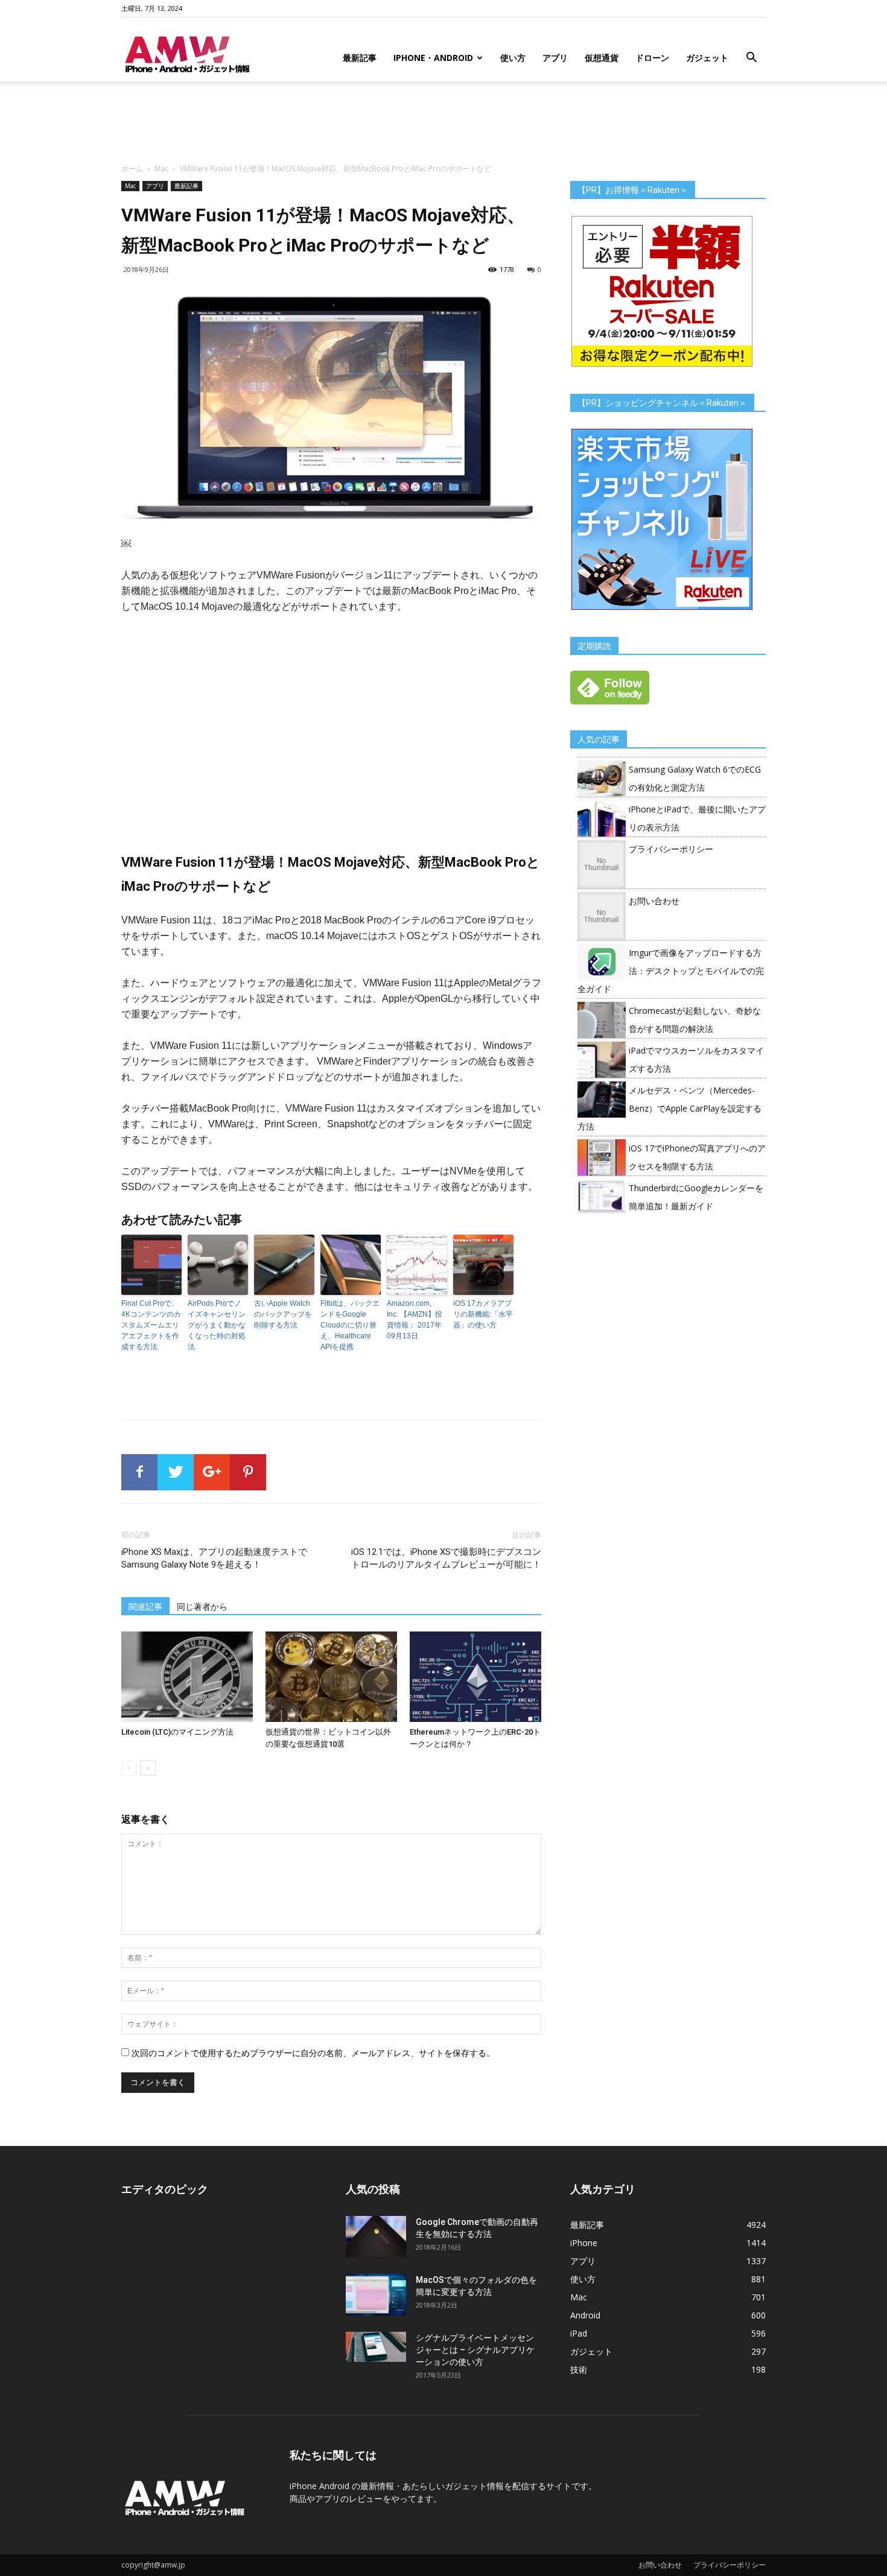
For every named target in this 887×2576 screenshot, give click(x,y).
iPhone (584, 2243)
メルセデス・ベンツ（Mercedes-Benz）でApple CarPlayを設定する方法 (669, 1108)
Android (585, 2315)
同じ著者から (202, 1607)
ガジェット (707, 58)
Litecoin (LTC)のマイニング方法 (177, 1732)
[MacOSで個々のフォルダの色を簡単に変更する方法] (376, 2295)
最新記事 (360, 58)
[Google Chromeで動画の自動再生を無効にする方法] (376, 2237)
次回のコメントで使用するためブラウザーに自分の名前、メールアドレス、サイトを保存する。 (313, 2053)
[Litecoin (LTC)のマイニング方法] (187, 1677)
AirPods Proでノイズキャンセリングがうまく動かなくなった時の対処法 (217, 1325)
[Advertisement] (443, 123)
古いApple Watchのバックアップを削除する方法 (283, 1314)
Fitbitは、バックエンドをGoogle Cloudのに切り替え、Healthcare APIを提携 (350, 1325)
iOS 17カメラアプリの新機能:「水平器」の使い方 (483, 1314)
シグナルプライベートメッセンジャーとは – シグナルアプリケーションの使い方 (475, 2350)
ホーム (132, 169)
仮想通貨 (602, 58)
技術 (579, 2369)
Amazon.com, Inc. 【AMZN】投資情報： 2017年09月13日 (415, 1320)
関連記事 (145, 1607)
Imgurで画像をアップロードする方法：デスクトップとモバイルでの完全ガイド (671, 971)
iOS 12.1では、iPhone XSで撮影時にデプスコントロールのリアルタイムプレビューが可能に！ (446, 1558)
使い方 (513, 58)
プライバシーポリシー (671, 849)
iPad (579, 2333)
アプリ (555, 58)
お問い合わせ (654, 901)
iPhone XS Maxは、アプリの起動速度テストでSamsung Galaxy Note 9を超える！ (214, 1558)
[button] (751, 59)
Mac (161, 169)
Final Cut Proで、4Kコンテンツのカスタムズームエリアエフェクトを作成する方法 (151, 1325)
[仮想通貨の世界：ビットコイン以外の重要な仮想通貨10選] (331, 1677)
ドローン (652, 58)
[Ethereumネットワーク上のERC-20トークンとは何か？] (475, 1677)
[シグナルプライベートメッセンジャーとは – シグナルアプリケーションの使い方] (376, 2347)
